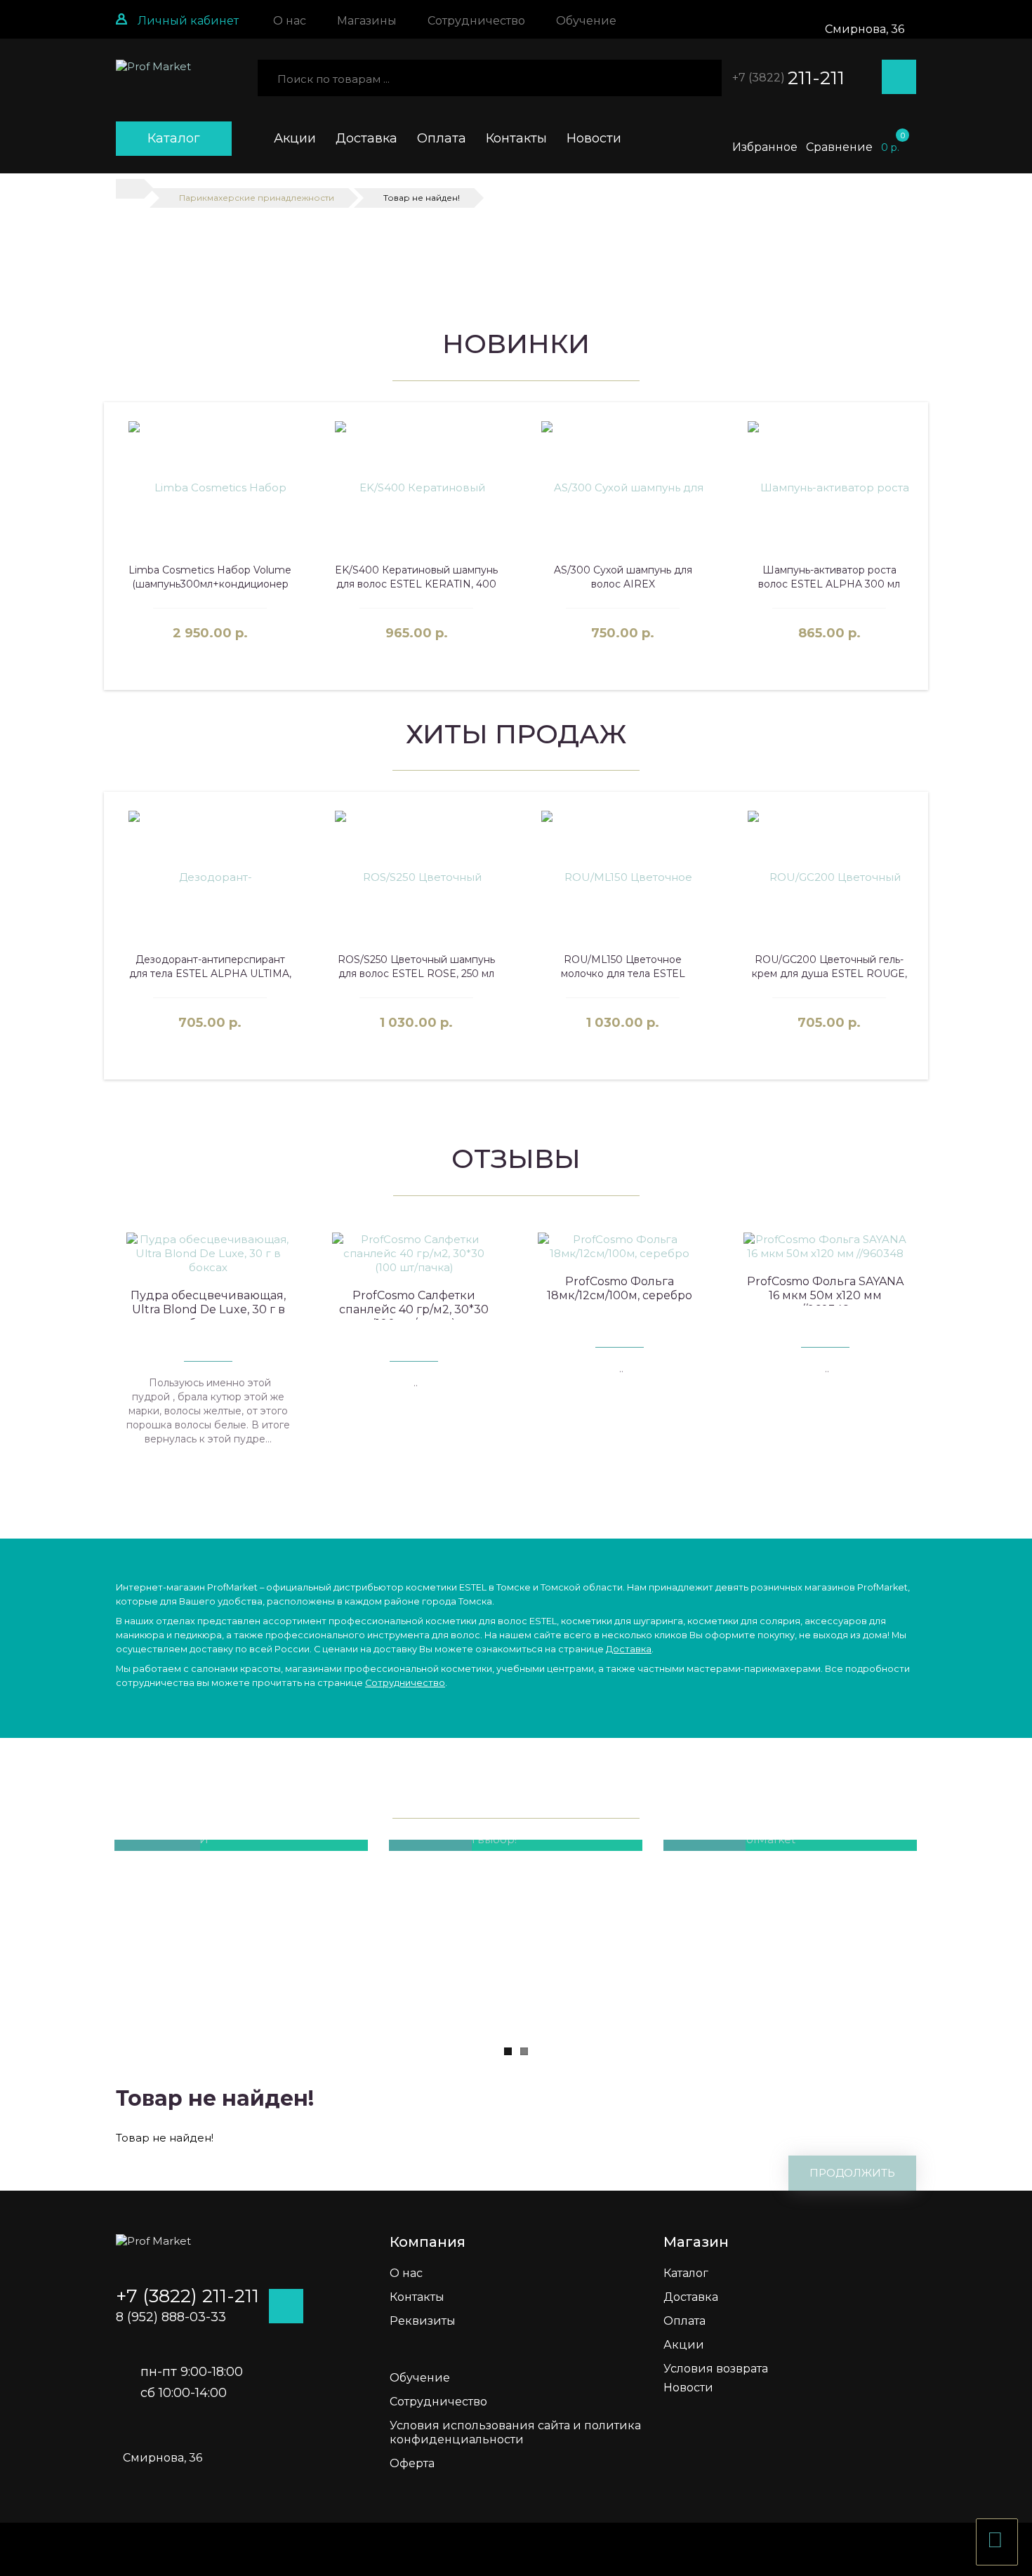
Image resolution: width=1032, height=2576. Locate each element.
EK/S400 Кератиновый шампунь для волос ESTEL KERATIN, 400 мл (416, 584)
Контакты (516, 138)
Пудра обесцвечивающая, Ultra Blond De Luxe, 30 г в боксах (208, 1309)
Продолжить (852, 2173)
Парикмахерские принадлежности (257, 198)
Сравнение (839, 147)
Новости (594, 138)
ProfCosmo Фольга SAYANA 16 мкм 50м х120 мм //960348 (825, 1295)
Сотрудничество (405, 1683)
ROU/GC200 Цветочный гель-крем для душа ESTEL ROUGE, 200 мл (829, 974)
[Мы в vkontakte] (1018, 225)
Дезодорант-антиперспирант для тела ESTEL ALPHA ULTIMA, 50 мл (210, 974)
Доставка (366, 138)
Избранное (765, 147)
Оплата (442, 138)
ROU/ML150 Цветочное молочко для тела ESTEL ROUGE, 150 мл (623, 974)
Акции (295, 138)
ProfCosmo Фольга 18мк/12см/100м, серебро (620, 1288)
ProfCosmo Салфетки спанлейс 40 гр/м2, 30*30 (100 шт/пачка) (414, 1309)
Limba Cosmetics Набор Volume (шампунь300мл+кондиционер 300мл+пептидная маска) (210, 584)
